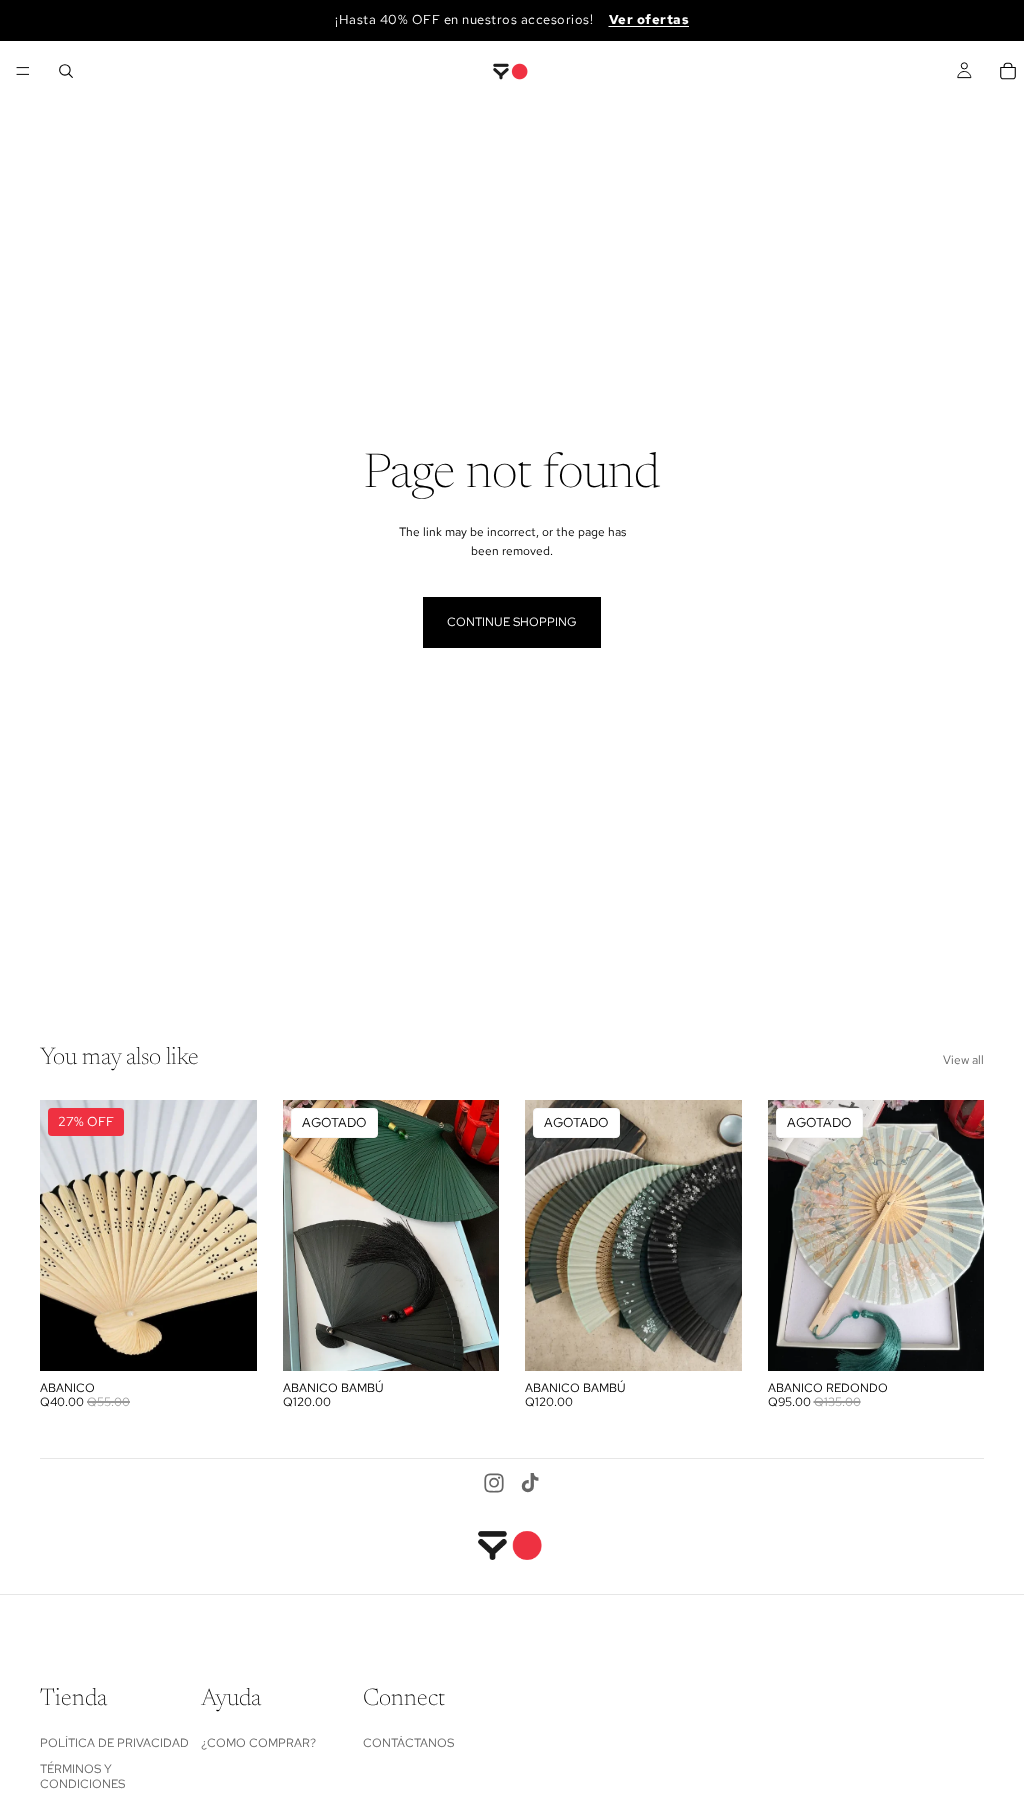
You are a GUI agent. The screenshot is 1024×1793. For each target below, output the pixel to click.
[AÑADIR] (226, 1340)
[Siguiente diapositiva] (235, 1235)
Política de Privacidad (114, 1742)
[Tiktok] (530, 1483)
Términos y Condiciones (82, 1776)
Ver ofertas (649, 19)
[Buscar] (66, 71)
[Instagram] (494, 1483)
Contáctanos (408, 1742)
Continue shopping (512, 622)
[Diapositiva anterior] (62, 1235)
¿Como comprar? (258, 1742)
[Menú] (23, 71)
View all (963, 1060)
